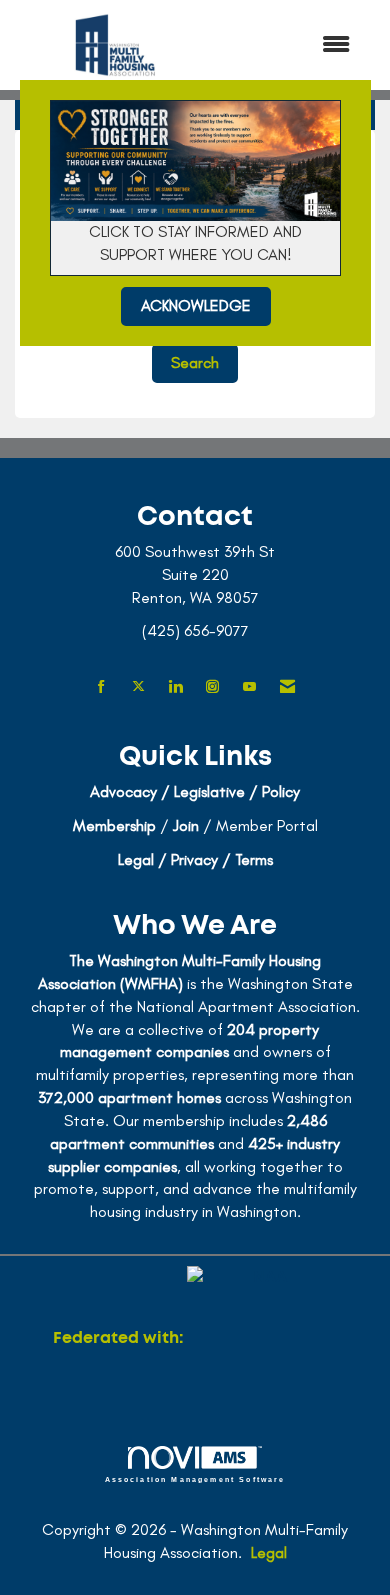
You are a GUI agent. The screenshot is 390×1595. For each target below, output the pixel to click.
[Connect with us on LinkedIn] (175, 687)
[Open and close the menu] (292, 45)
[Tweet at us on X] (138, 687)
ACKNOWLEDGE (196, 305)
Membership (114, 825)
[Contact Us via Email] (287, 687)
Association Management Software (195, 1479)
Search (195, 362)
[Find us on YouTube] (249, 687)
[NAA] (262, 1338)
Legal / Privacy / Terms (195, 859)
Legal (269, 1552)
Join (186, 825)
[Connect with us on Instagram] (212, 687)
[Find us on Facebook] (101, 687)
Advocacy (123, 791)
